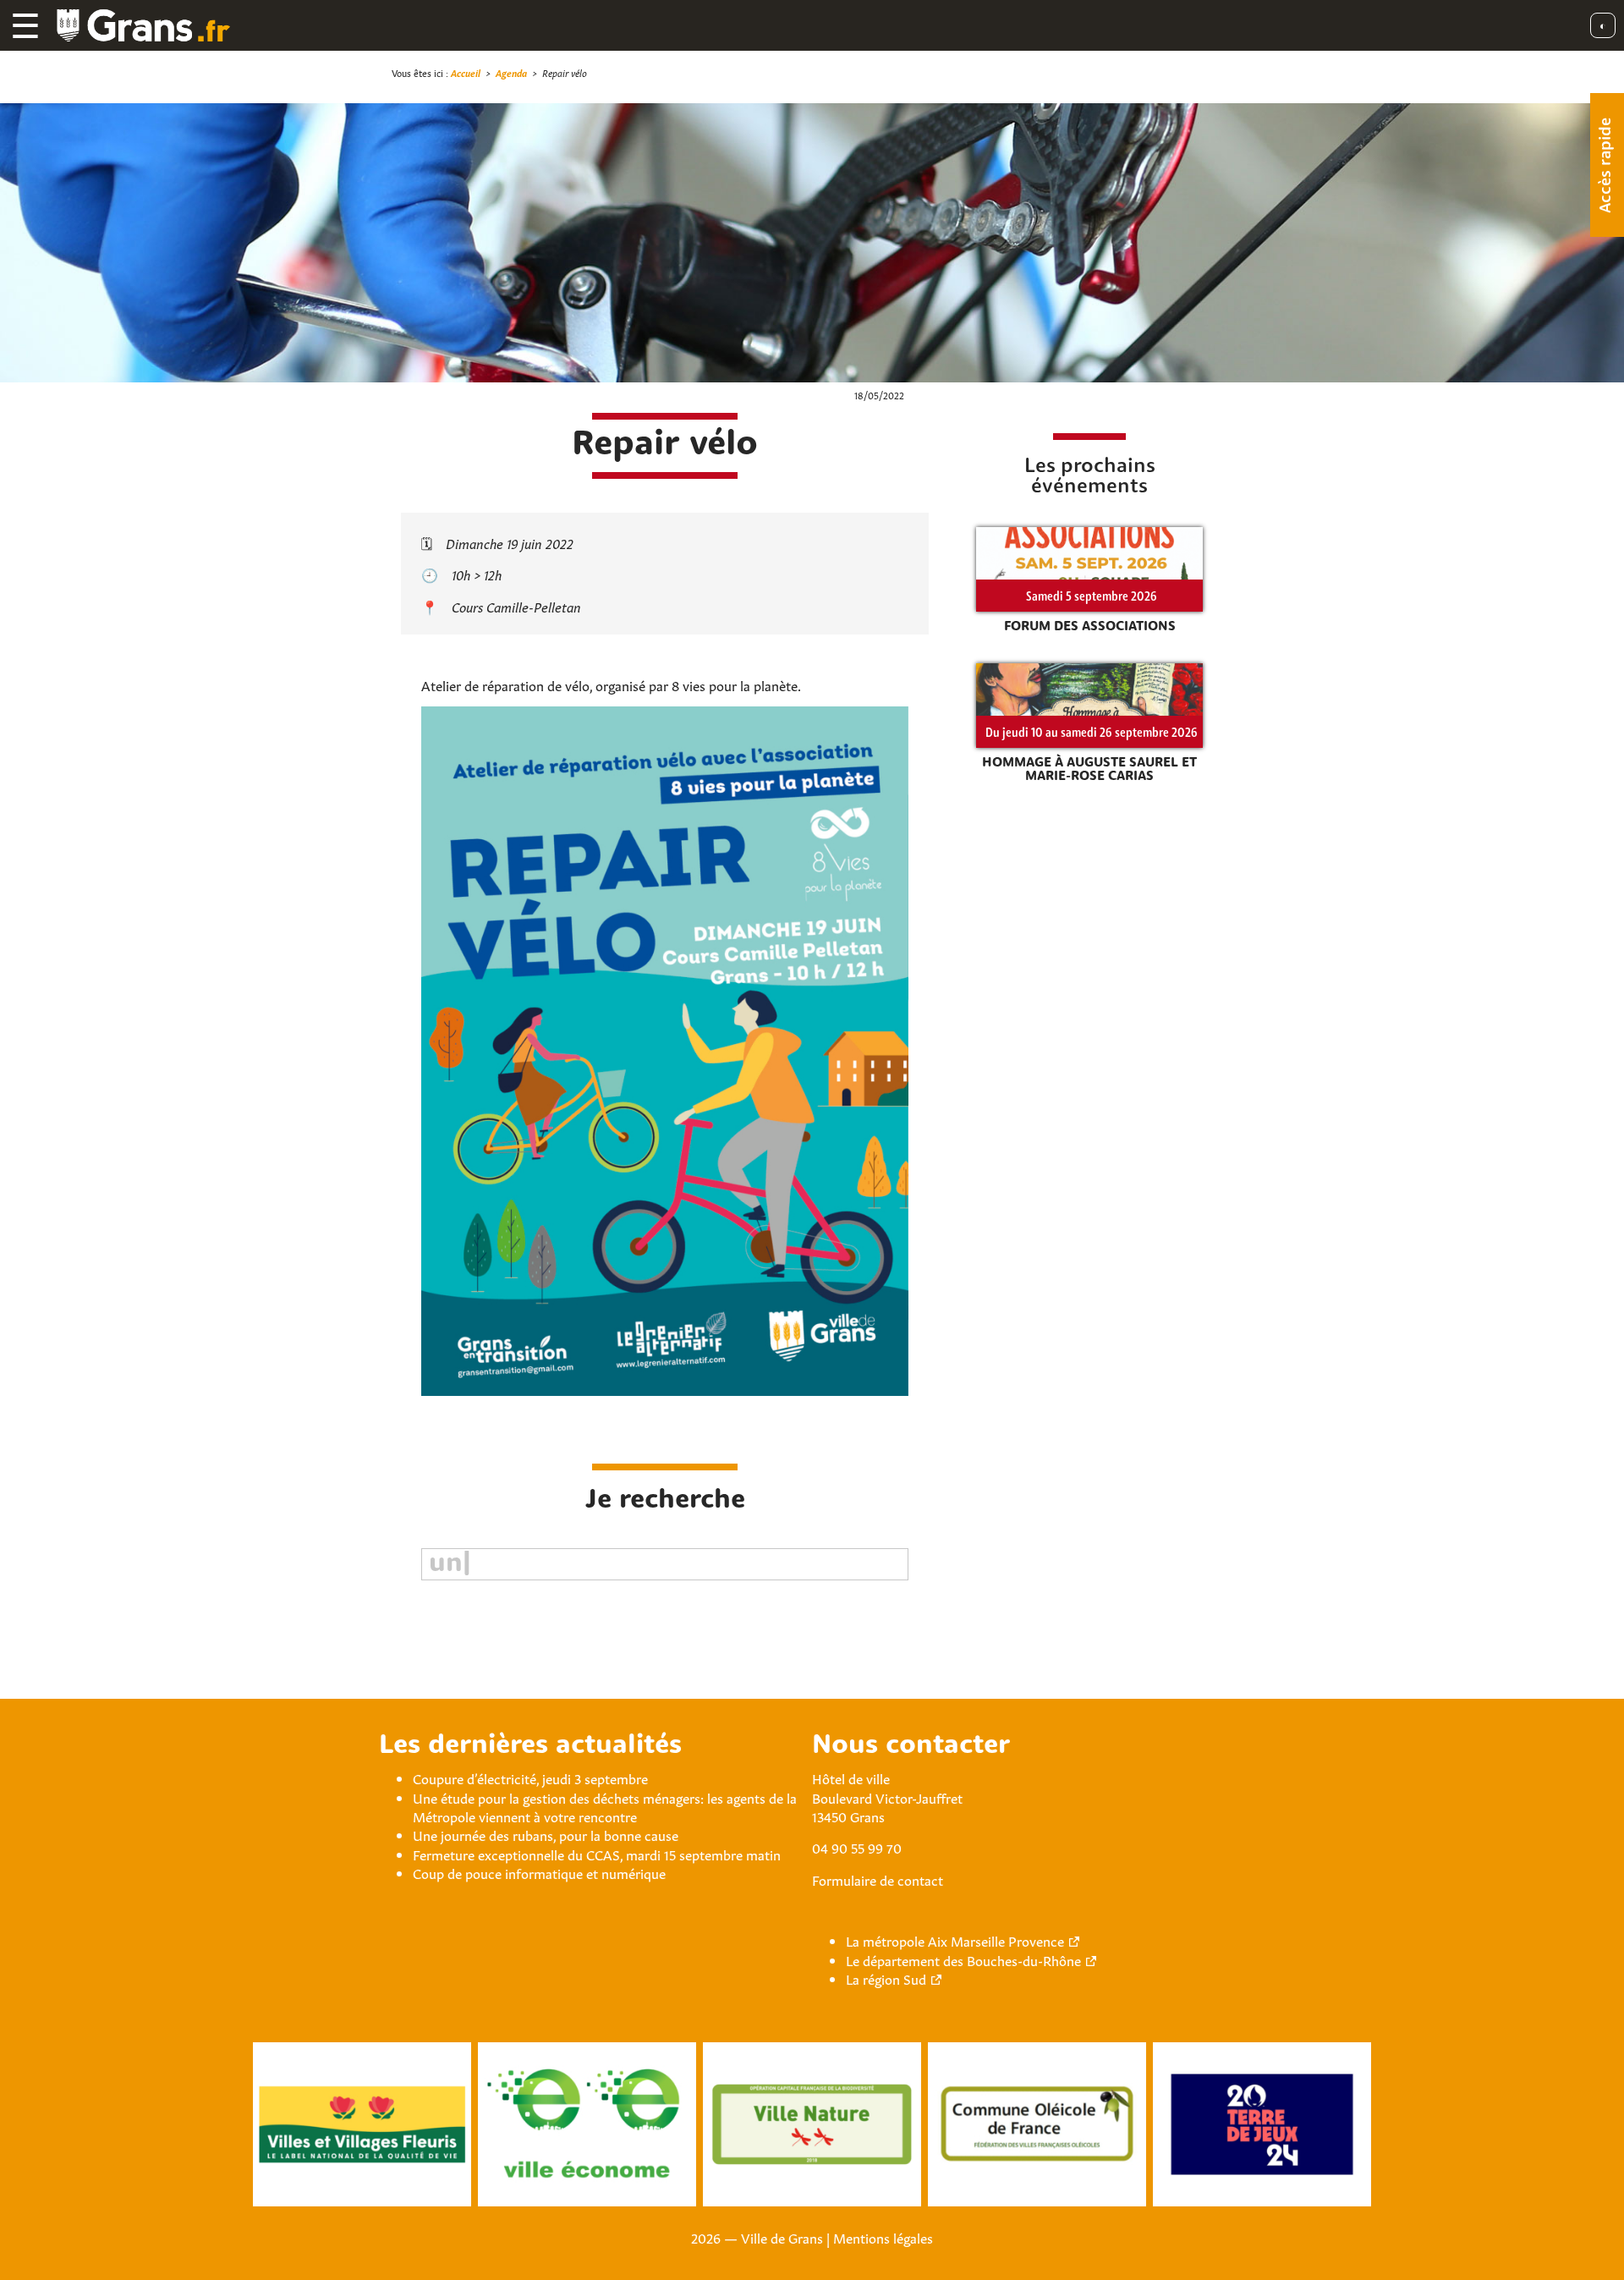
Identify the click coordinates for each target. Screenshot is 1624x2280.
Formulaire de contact (878, 1879)
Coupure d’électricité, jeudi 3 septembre (530, 1777)
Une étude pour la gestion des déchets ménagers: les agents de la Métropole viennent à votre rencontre (605, 1806)
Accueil (466, 72)
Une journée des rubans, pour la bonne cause (546, 1834)
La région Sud (886, 1978)
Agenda (511, 72)
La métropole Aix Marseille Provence (955, 1940)
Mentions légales (883, 2237)
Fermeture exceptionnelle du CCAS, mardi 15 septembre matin (597, 1854)
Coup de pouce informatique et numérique (539, 1872)
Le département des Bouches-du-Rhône (963, 1959)
